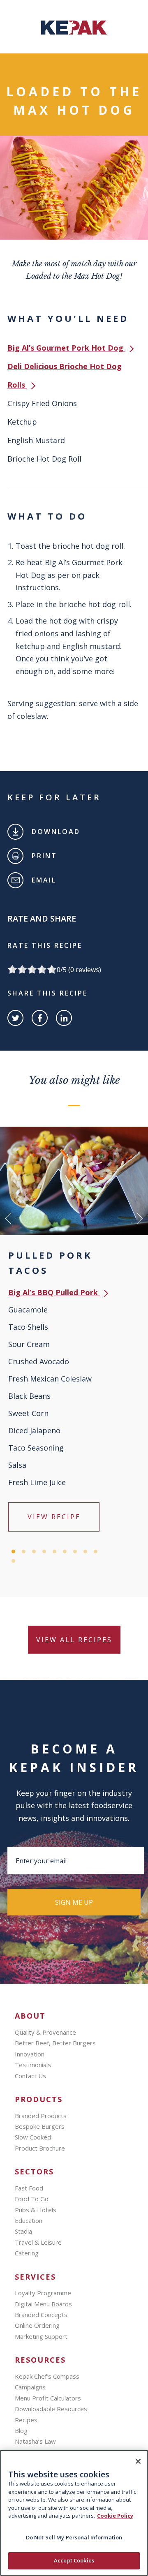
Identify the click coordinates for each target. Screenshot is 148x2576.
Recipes (26, 2420)
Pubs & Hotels (36, 2210)
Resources (40, 2360)
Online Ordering (37, 2325)
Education (29, 2220)
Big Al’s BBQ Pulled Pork (54, 1292)
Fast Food (29, 2188)
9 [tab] (96, 1551)
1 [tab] (13, 1551)
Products (39, 2099)
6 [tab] (65, 1551)
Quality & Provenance (45, 2032)
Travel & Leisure (38, 2242)
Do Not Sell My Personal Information (74, 2537)
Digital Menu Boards (43, 2304)
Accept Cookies (74, 2560)
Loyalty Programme (43, 2293)
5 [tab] (54, 1551)
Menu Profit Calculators (48, 2398)
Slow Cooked (33, 2137)
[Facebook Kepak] (40, 1018)
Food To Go (32, 2199)
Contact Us (30, 2076)
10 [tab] (13, 1561)
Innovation (30, 2054)
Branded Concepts (41, 2315)
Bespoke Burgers (40, 2126)
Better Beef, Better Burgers (55, 2043)
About (30, 2016)
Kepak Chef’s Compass (47, 2376)
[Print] (15, 856)
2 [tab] (24, 1551)
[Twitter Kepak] (15, 1018)
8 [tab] (85, 1551)
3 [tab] (34, 1551)
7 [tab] (75, 1551)
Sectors (34, 2172)
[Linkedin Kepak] (64, 1018)
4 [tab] (44, 1551)
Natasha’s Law (35, 2441)
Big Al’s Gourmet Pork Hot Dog (66, 348)
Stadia (23, 2231)
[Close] (138, 2461)
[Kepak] (74, 32)
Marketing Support (41, 2336)
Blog (21, 2430)
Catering (27, 2253)
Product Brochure (40, 2148)
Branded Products (41, 2116)
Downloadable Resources (51, 2409)
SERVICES (35, 2277)
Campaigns (30, 2387)
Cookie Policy (115, 2516)
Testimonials (33, 2065)
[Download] (15, 832)
